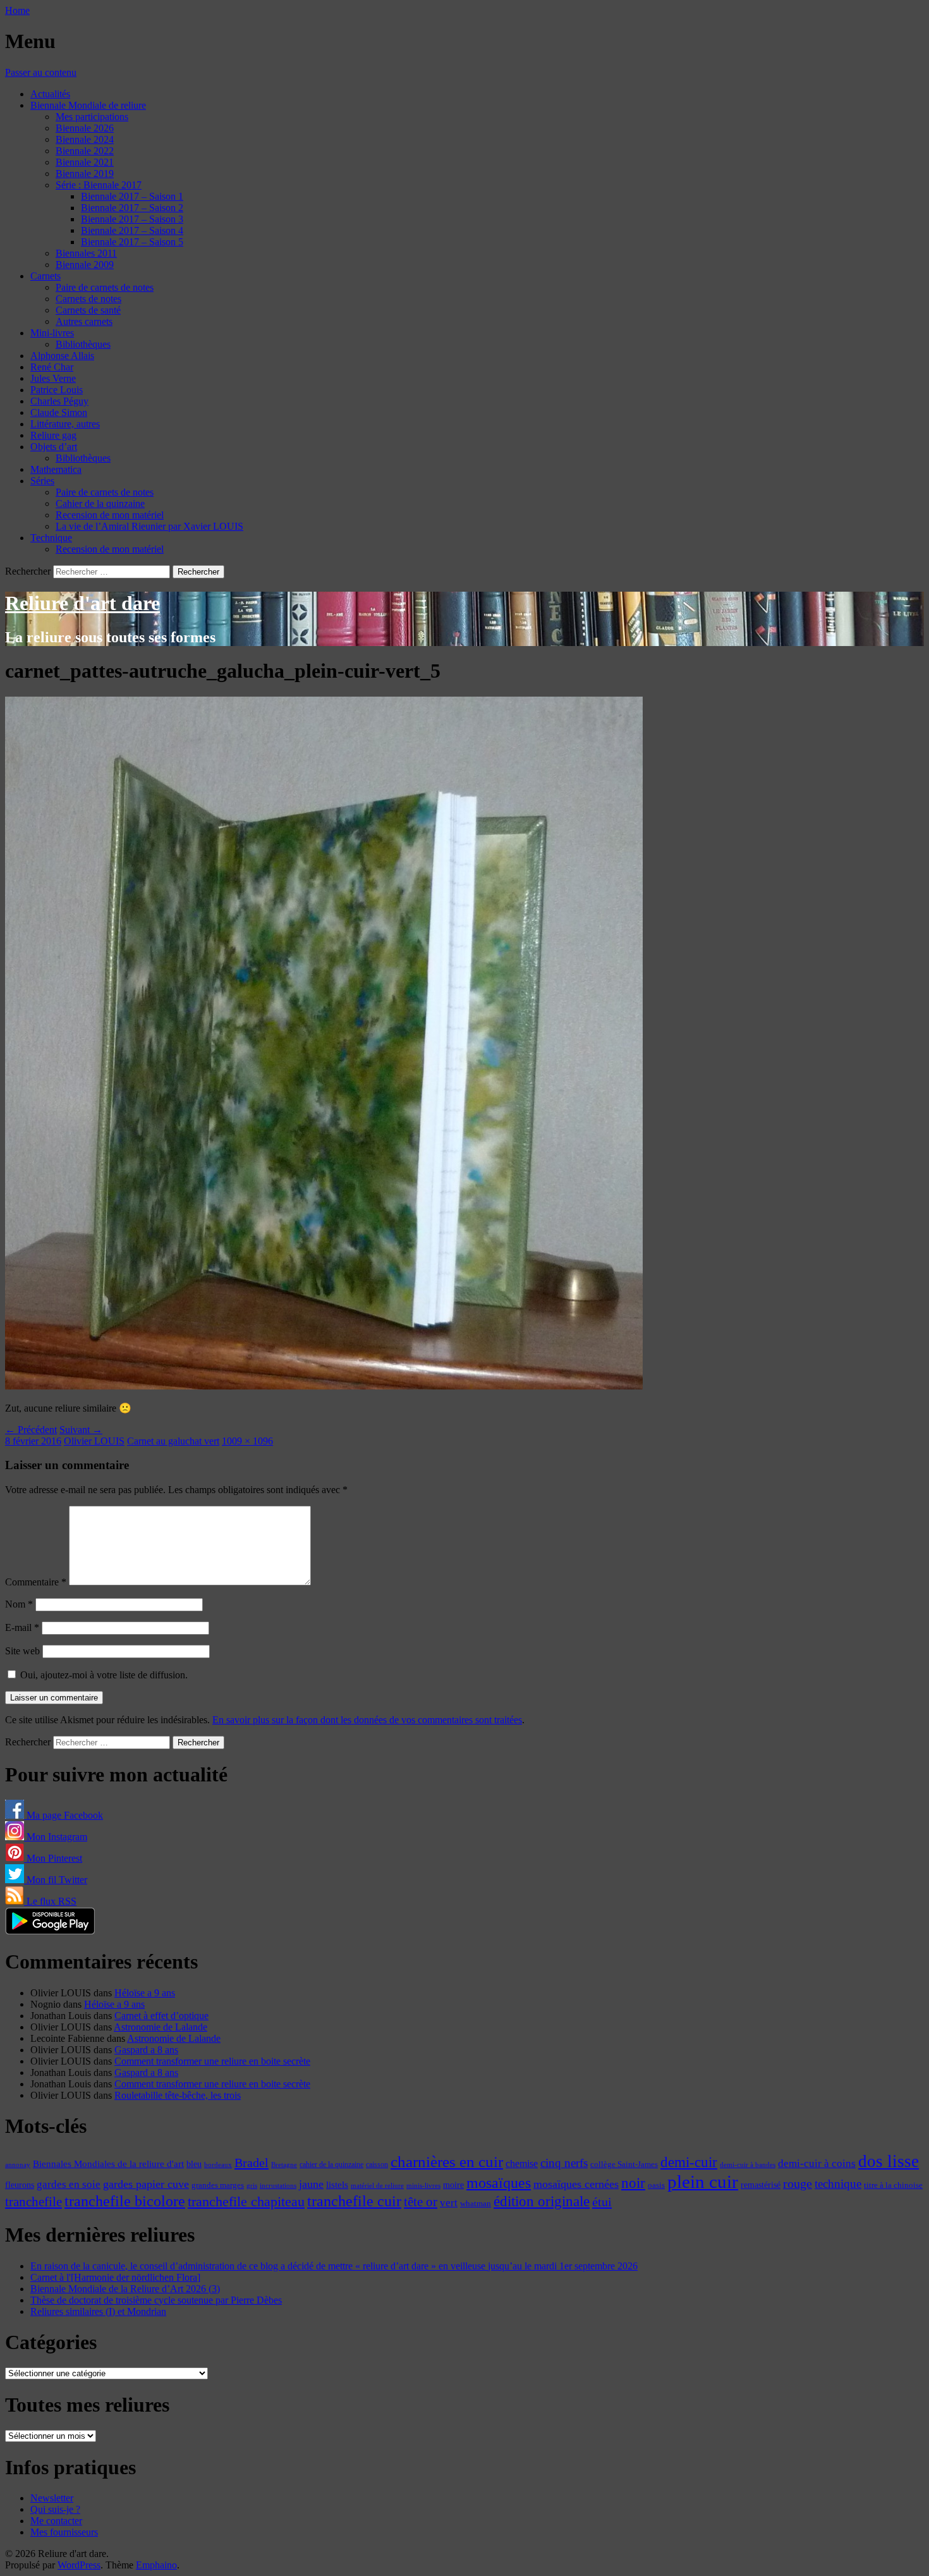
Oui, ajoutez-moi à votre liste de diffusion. (103, 1675)
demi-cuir (689, 2162)
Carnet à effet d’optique (161, 2016)
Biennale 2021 (85, 162)
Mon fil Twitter (56, 1880)
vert (449, 2203)
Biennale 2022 (85, 151)
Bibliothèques (83, 344)
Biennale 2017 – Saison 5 (132, 242)
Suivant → (81, 1430)
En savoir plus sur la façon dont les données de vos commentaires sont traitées (367, 1720)
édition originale (542, 2201)
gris (252, 2186)
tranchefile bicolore (125, 2201)
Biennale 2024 (85, 139)
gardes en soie (69, 2184)
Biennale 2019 (85, 174)
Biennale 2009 (85, 265)
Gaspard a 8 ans (146, 2050)
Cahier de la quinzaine (100, 504)
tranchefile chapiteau (246, 2201)
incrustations (278, 2185)
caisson (377, 2164)
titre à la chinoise (893, 2185)
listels (337, 2185)
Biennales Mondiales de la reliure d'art (108, 2164)
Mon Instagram (56, 1837)
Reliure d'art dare (82, 603)
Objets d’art (54, 447)
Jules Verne (53, 378)
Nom (19, 1604)
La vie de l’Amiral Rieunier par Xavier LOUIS (149, 526)
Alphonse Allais (62, 356)
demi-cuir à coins (817, 2163)
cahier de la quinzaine (331, 2164)
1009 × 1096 (247, 1441)
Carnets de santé (88, 310)
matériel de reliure (377, 2186)
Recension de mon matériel (110, 515)
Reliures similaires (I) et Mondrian (98, 2311)
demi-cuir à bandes (748, 2164)
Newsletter (52, 2498)
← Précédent (31, 1430)
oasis (656, 2185)
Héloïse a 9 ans (145, 1993)
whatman (476, 2204)
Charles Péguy (59, 401)
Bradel (252, 2163)
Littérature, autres (65, 424)
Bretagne (284, 2164)
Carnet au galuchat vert (173, 1441)
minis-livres (423, 2186)
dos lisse (889, 2161)
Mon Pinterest (53, 1858)
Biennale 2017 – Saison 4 (132, 230)
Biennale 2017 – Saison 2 (132, 208)
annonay (18, 2164)
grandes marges (218, 2185)
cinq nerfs (564, 2163)
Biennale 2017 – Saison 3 (132, 219)
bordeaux (218, 2165)
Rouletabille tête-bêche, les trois (178, 2095)
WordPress (79, 2565)
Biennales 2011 (86, 253)
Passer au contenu (41, 72)
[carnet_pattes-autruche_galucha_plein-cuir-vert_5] (324, 1386)
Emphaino (156, 2565)
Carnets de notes (88, 299)
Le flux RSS (50, 1901)
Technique (51, 538)
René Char (52, 367)
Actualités (50, 94)
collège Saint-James (624, 2164)
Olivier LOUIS (94, 1441)
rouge (798, 2183)
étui (602, 2202)
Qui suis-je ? (55, 2509)
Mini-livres (52, 333)
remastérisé (761, 2185)
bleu (194, 2164)
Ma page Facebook (64, 1815)
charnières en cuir (447, 2162)
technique (838, 2184)
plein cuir (703, 2182)
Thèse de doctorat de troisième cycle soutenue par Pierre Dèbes (156, 2300)
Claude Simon (59, 412)
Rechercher (28, 571)
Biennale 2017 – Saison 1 (132, 196)
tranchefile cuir (354, 2201)
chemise (522, 2164)
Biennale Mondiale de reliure (88, 105)
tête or (421, 2202)
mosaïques (499, 2183)
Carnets (46, 276)
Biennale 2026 (85, 128)
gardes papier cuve (146, 2184)
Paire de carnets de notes (105, 287)
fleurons (20, 2185)
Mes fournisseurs (64, 2532)
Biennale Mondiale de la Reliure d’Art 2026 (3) (125, 2289)
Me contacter (56, 2521)
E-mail (22, 1627)
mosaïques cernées (576, 2184)
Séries (42, 481)
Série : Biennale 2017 (99, 185)
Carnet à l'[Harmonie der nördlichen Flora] (115, 2277)
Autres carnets (84, 321)
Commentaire (36, 1582)
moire (453, 2185)
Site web (22, 1651)
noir (633, 2183)
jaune (311, 2184)
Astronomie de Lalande (161, 2027)
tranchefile (33, 2202)
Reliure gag (53, 435)
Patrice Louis (57, 390)
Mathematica (56, 469)
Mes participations (92, 117)
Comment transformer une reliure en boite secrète (212, 2061)
